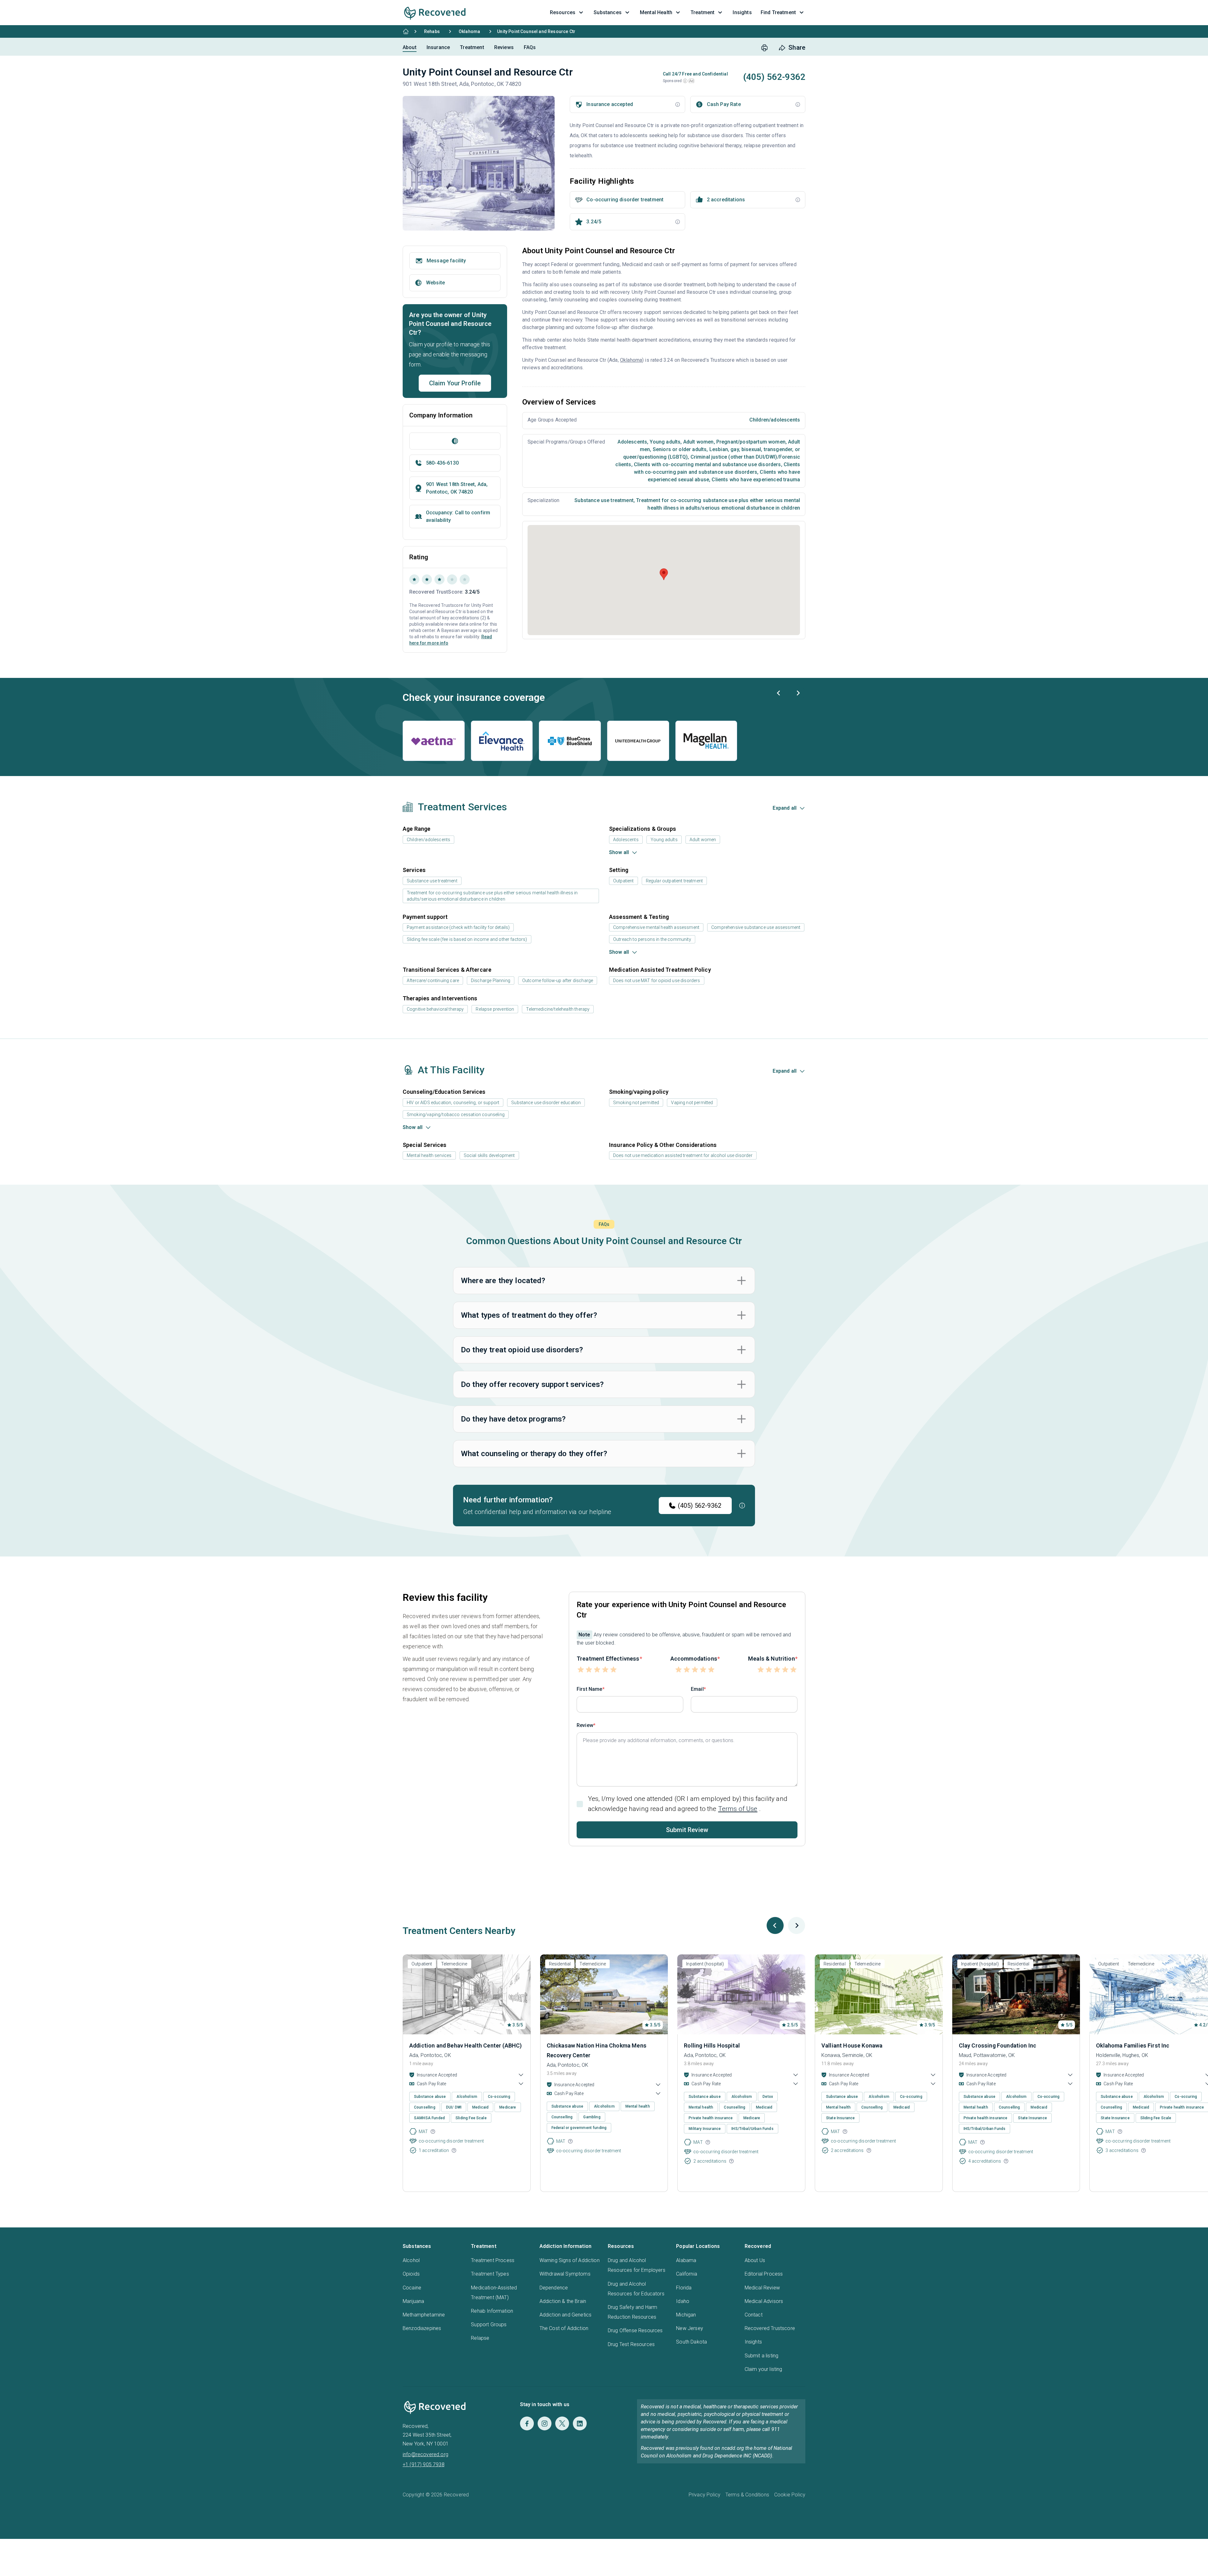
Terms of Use (738, 1809)
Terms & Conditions (747, 2495)
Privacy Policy (705, 2495)
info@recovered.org (425, 2454)
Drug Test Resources (631, 2344)
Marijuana (413, 2301)
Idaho (683, 2301)
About (410, 47)
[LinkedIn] (580, 2423)
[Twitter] (562, 2423)
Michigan (686, 2315)
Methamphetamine (424, 2315)
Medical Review (762, 2288)
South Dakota (691, 2342)
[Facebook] (527, 2423)
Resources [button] (563, 12)
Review (585, 1725)
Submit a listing (762, 2356)
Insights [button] (742, 12)
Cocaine (412, 2288)
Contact (754, 2315)
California (687, 2274)
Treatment (472, 47)
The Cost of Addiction (564, 2328)
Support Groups (489, 2325)
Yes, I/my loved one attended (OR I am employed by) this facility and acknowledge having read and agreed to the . (688, 1804)
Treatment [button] (702, 12)
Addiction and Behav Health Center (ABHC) (465, 2045)
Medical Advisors (764, 2301)
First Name (590, 1689)
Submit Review (687, 1830)
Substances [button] (608, 12)
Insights (753, 2342)
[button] (685, 81)
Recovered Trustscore (770, 2328)
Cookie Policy (790, 2495)
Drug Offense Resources (635, 2330)
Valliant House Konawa (852, 2045)
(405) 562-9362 (700, 1506)
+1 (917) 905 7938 (424, 2464)
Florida (684, 2288)
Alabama (686, 2260)
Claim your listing (763, 2369)
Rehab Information (492, 2311)
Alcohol (411, 2260)
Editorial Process (764, 2274)
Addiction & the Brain (563, 2301)
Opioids (411, 2274)
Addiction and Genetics (566, 2315)
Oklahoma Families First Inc (1133, 2045)
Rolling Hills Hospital (712, 2045)
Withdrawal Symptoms (565, 2274)
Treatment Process (493, 2260)
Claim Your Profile (455, 383)
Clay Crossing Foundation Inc (998, 2045)
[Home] (406, 31)
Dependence (554, 2288)
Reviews (504, 47)
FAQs (530, 47)
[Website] (455, 441)
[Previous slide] (779, 693)
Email (697, 1689)
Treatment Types (490, 2274)
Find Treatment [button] (778, 12)
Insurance (438, 47)
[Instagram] (545, 2423)
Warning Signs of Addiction (570, 2260)
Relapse (480, 2338)
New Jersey (690, 2328)
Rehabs (432, 31)
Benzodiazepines (422, 2328)
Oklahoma (469, 31)
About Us (755, 2260)
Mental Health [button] (656, 12)
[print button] (764, 48)
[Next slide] (798, 693)
